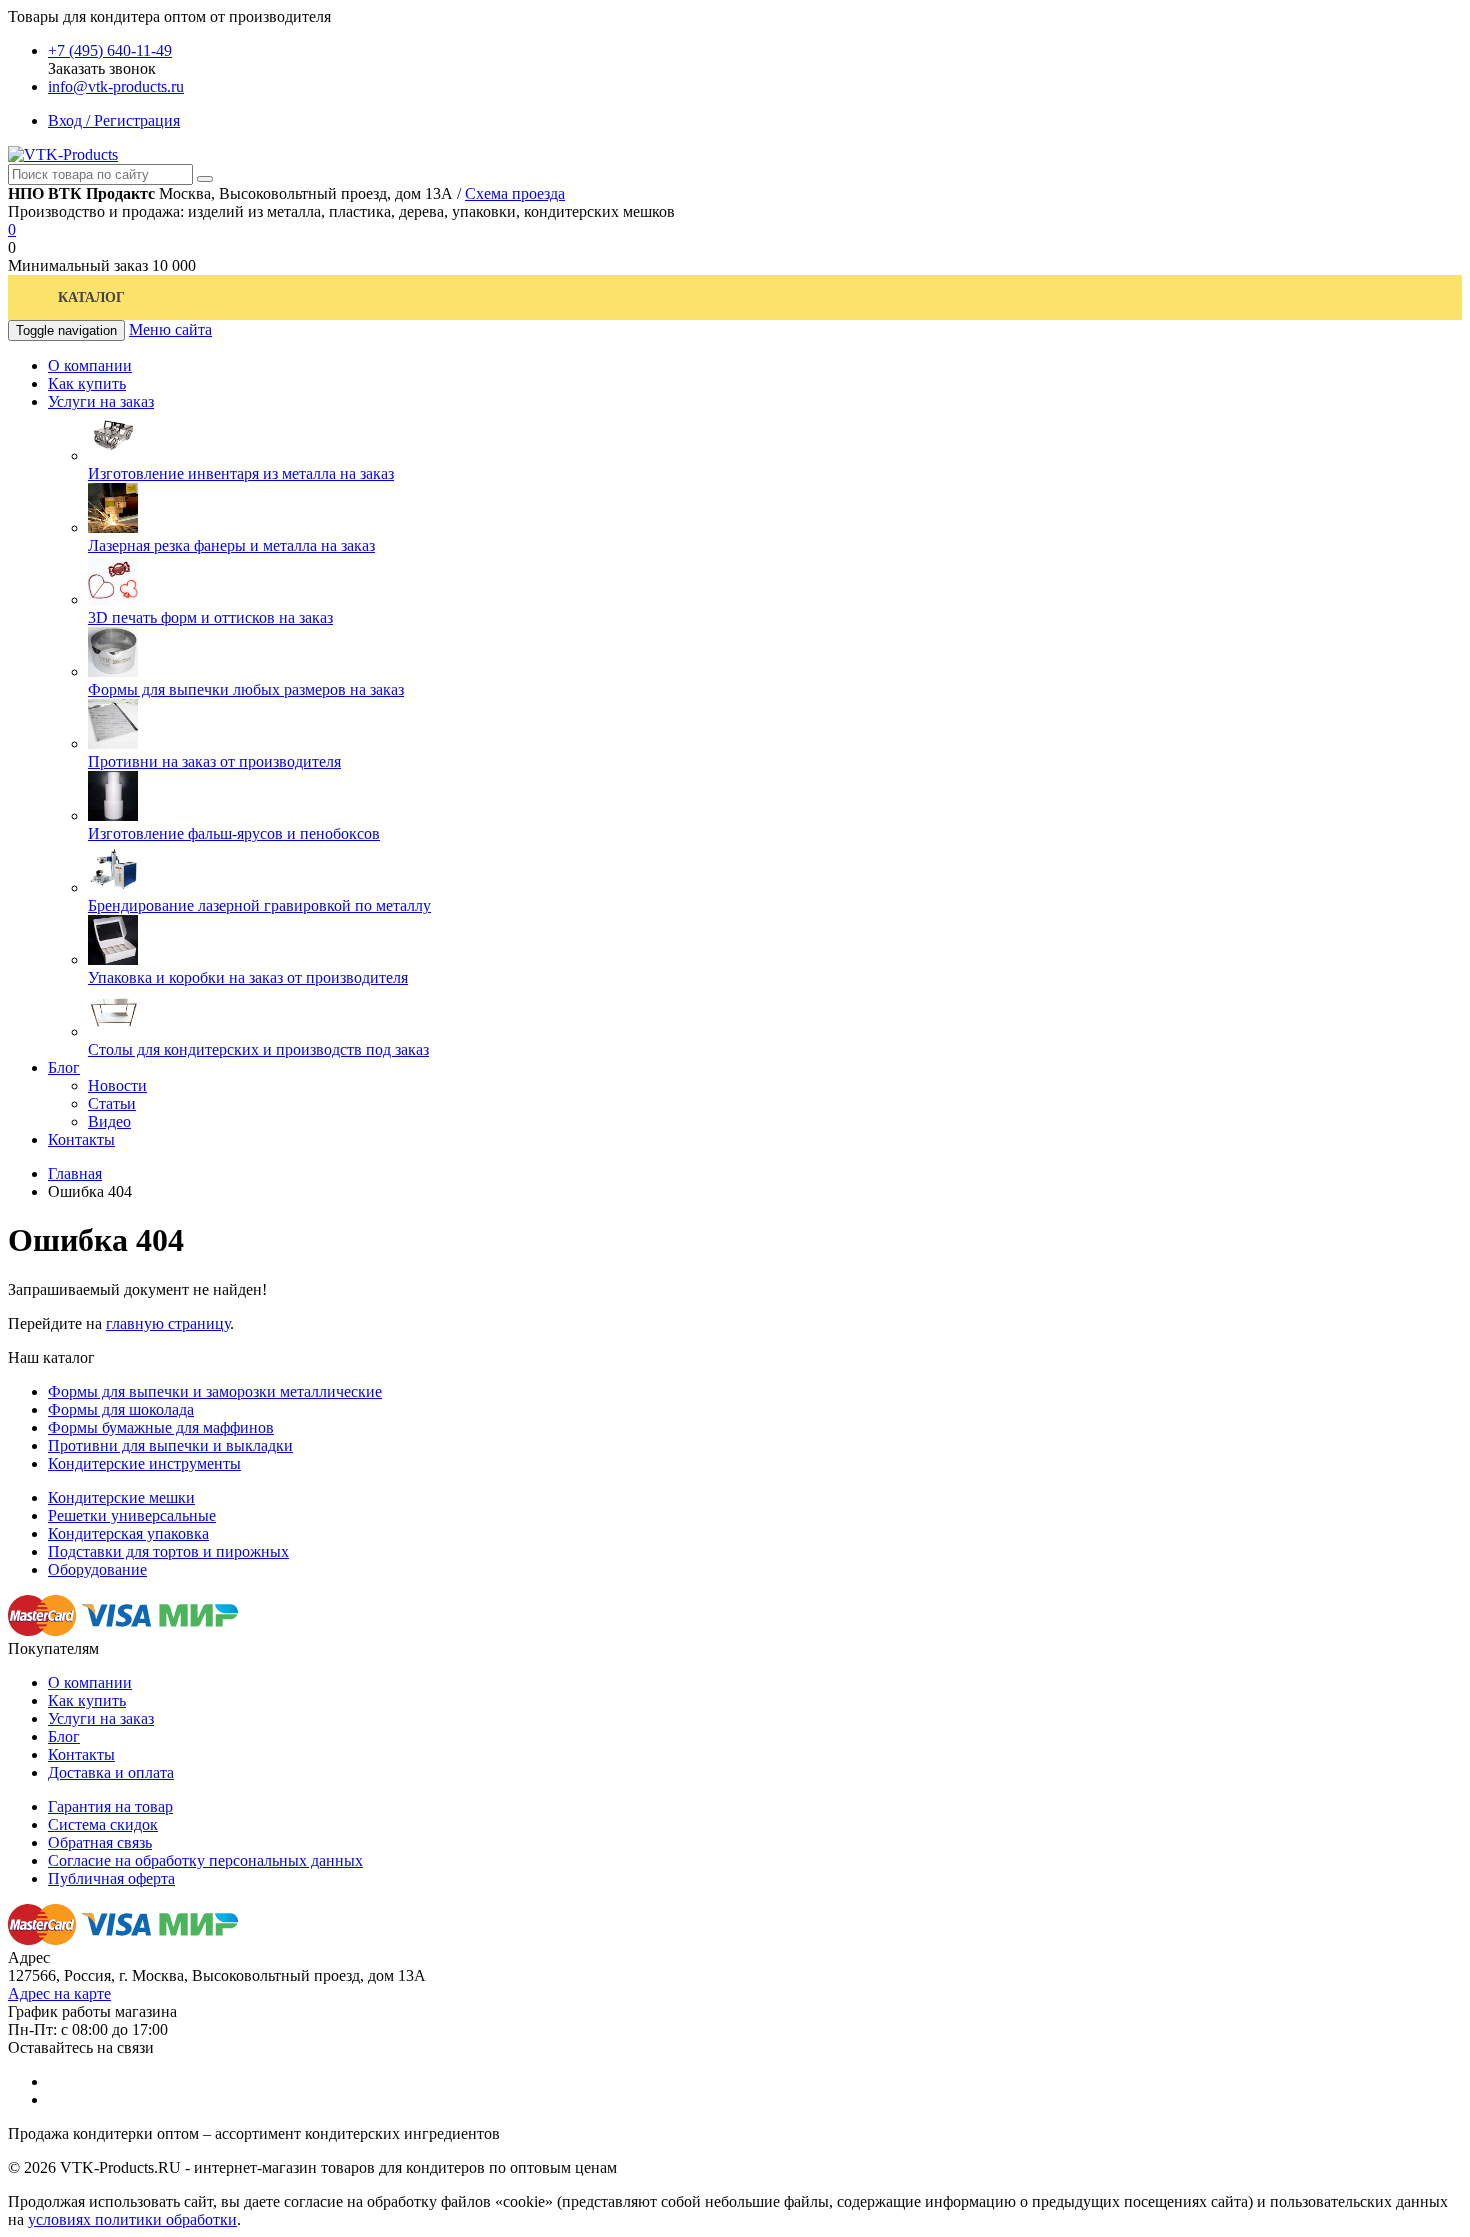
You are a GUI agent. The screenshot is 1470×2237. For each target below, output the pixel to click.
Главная (75, 1173)
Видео (109, 1121)
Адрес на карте (59, 1993)
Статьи (112, 1103)
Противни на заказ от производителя (214, 761)
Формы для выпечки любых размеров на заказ (246, 689)
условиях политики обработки (132, 2219)
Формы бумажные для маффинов (161, 1427)
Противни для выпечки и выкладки (170, 1445)
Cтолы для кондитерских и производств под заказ (258, 1049)
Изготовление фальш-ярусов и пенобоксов (234, 833)
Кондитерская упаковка (128, 1533)
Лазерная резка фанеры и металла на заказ (231, 545)
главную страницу (168, 1323)
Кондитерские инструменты (144, 1463)
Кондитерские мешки (121, 1497)
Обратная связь (100, 1842)
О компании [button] (90, 365)
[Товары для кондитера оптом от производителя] (63, 154)
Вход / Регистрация (114, 120)
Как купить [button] (87, 383)
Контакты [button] (81, 1139)
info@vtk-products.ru (116, 86)
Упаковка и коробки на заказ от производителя (248, 977)
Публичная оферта (111, 1878)
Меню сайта (170, 329)
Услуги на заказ (101, 1718)
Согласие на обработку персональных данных (205, 1860)
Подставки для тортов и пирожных (168, 1551)
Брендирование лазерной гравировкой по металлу (259, 905)
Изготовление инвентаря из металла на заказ (241, 473)
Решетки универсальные (132, 1515)
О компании (90, 1682)
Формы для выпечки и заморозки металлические (215, 1391)
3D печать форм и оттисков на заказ (210, 617)
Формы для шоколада (121, 1409)
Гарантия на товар (110, 1806)
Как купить (87, 1700)
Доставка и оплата (111, 1772)
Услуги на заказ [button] (101, 401)
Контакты (81, 1754)
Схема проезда (515, 193)
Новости (117, 1085)
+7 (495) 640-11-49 (110, 50)
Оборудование (97, 1569)
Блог (64, 1736)
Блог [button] (64, 1067)
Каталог (91, 297)
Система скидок (103, 1824)
